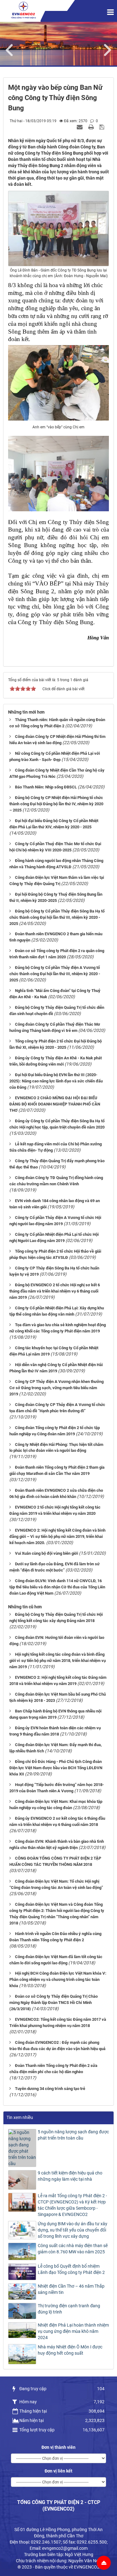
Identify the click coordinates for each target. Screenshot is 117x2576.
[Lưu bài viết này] (102, 127)
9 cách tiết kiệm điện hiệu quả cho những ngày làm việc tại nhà (70, 2176)
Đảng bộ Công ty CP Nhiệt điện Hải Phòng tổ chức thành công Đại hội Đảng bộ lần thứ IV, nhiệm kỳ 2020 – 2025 (56, 804)
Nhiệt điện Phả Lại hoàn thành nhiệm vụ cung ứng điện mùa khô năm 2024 (73, 2331)
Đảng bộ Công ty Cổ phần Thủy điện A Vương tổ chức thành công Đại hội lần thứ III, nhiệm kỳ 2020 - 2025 (55, 974)
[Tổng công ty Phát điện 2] (23, 10)
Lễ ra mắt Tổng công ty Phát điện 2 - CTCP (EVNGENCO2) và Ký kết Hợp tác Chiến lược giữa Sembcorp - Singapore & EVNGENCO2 (72, 2205)
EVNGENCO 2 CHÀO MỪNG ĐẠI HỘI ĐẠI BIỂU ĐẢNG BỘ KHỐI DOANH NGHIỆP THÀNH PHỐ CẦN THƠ (55, 1104)
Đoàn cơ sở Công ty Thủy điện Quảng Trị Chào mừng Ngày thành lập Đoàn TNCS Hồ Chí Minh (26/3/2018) (54, 2003)
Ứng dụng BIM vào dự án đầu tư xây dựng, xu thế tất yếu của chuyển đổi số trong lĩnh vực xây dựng (73, 2230)
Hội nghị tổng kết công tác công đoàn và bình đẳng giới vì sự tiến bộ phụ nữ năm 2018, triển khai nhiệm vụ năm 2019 (58, 1661)
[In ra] (92, 127)
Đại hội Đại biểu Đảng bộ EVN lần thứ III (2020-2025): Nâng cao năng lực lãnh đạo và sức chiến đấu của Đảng (56, 1081)
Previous (12, 49)
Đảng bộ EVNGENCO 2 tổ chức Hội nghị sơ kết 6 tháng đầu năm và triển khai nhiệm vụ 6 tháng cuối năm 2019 (55, 1291)
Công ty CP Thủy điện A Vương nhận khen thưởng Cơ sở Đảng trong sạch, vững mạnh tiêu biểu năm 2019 (56, 1388)
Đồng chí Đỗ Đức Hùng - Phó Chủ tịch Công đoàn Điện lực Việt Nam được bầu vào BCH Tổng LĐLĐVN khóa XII (56, 1768)
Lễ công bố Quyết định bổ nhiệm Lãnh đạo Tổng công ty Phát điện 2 (71, 2269)
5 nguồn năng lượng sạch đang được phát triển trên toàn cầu (73, 2135)
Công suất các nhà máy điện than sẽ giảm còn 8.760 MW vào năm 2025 (73, 2249)
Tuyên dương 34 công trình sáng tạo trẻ (50, 2089)
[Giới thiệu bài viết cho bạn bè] (80, 127)
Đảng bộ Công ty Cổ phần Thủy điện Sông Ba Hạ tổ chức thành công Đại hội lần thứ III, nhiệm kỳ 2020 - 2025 (57, 917)
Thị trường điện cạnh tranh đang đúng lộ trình (69, 2309)
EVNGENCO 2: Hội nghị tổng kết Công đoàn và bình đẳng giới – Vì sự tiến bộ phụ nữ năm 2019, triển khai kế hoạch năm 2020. (57, 1536)
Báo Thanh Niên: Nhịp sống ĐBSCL (46, 787)
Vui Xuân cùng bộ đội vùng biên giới (46, 1553)
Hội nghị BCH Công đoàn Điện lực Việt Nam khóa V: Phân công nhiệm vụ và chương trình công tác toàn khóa (58, 1979)
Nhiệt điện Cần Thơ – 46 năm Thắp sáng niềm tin (71, 2289)
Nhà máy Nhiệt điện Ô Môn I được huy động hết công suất (70, 2350)
